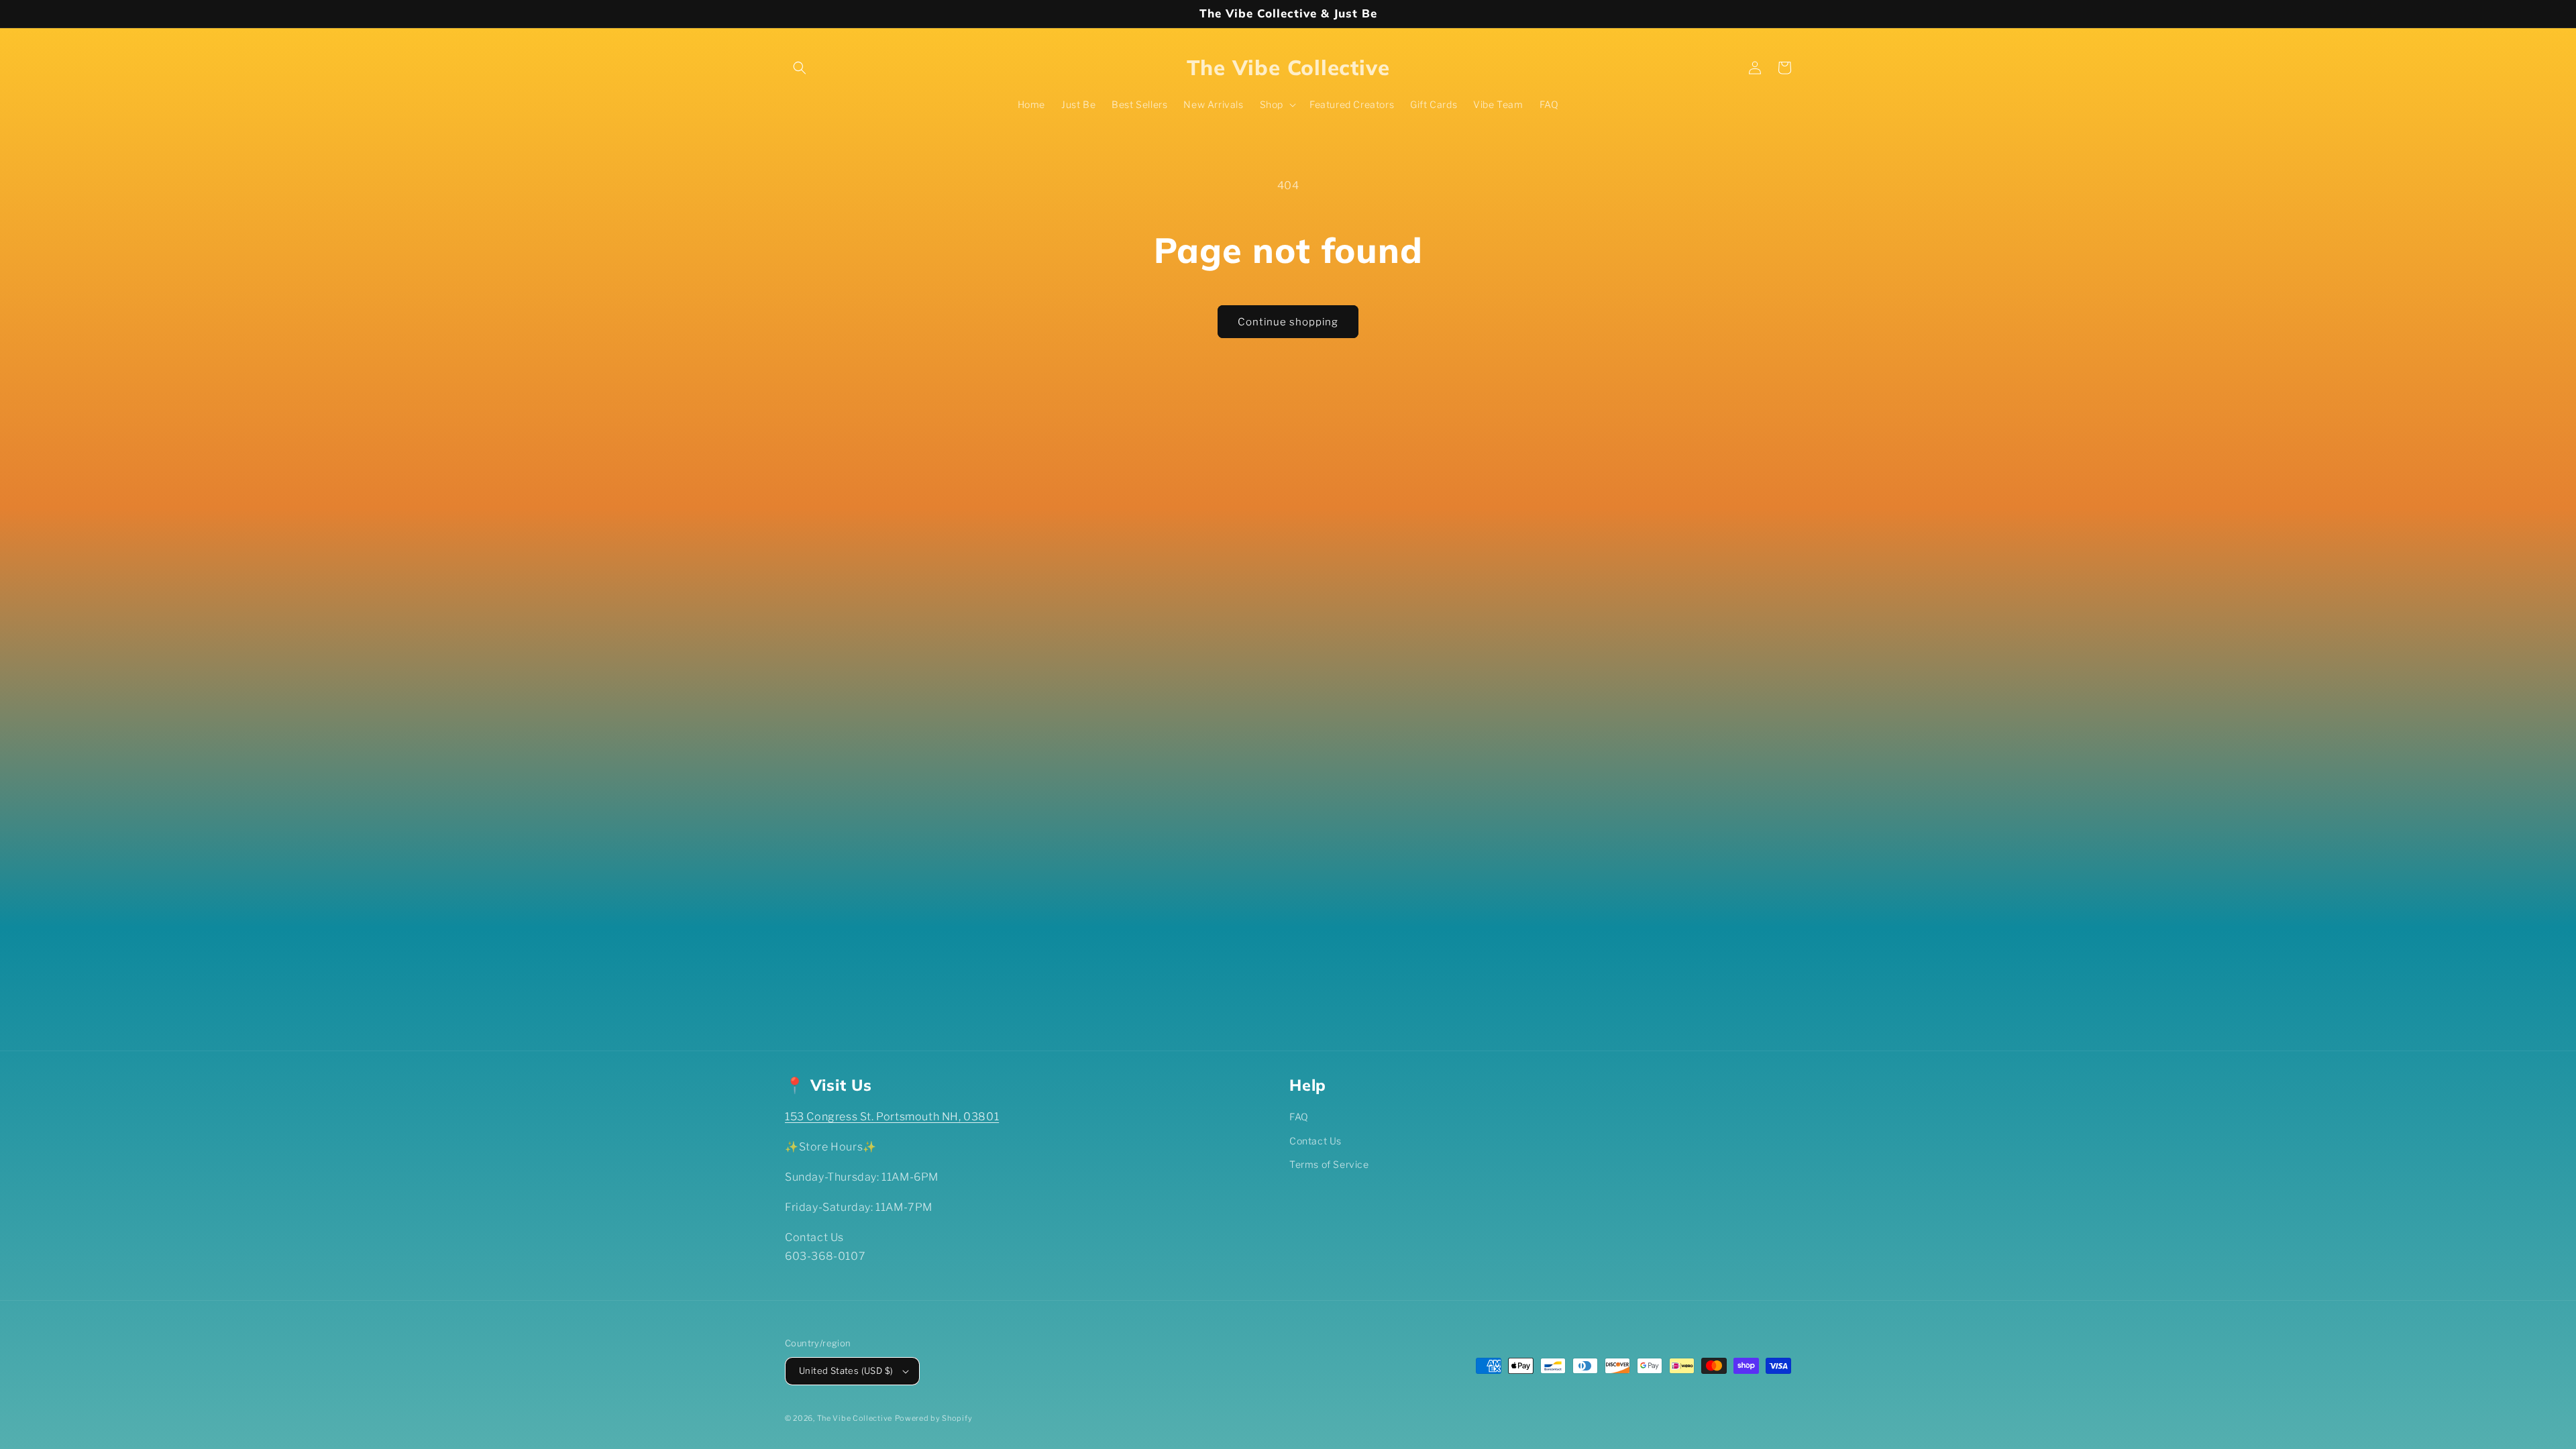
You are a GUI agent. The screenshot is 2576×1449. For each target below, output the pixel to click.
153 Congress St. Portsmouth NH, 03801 (892, 1117)
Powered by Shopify (934, 1418)
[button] (800, 68)
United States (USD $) (846, 1371)
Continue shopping (1288, 322)
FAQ (1299, 1117)
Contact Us (1316, 1141)
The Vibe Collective (855, 1418)
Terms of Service (1329, 1164)
